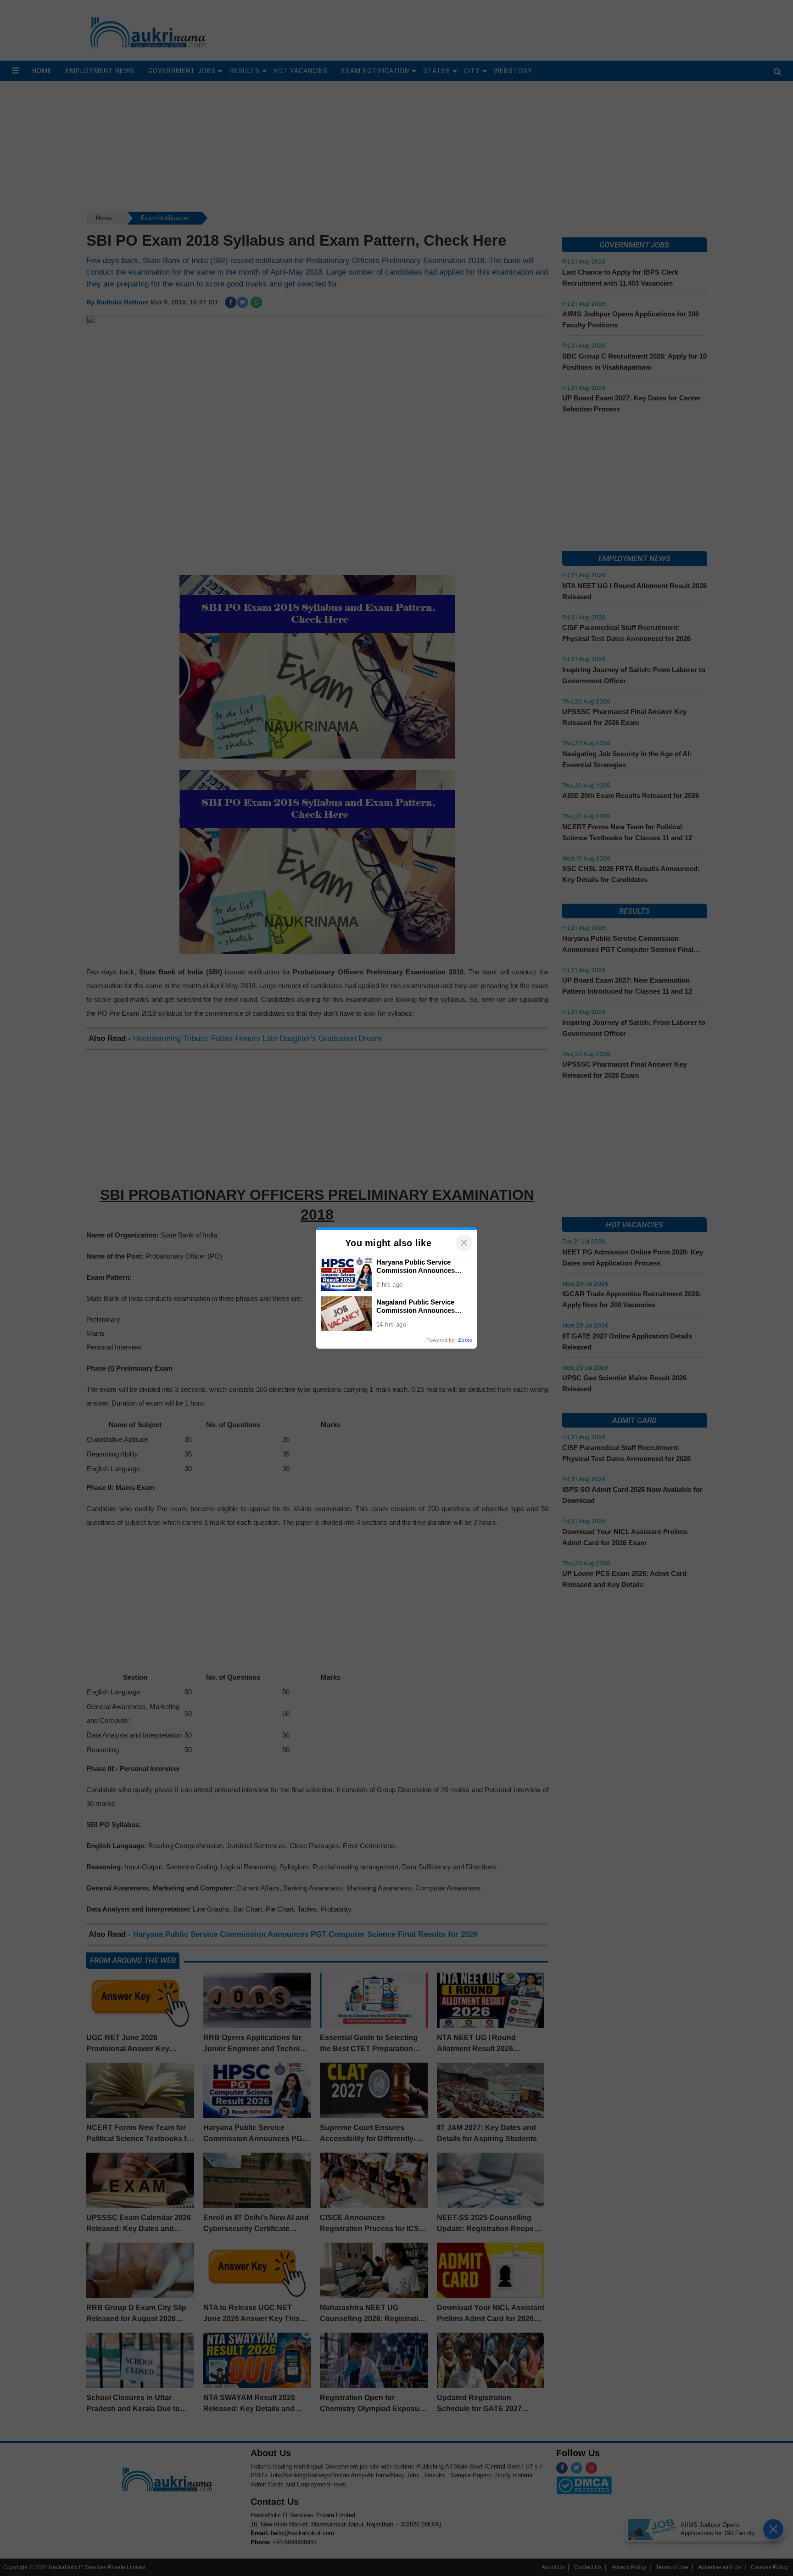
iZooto (465, 1340)
